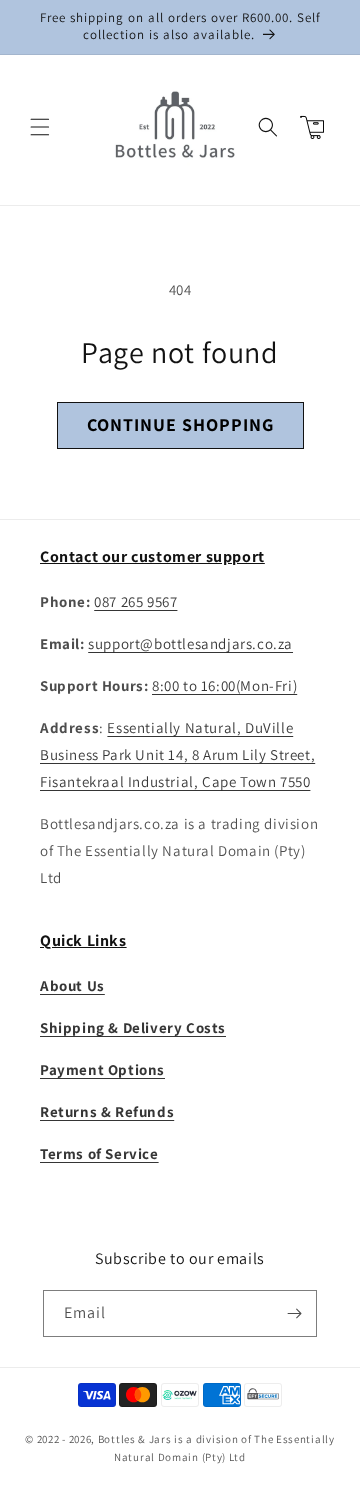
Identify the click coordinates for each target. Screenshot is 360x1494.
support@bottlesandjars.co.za (190, 643)
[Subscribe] (294, 1313)
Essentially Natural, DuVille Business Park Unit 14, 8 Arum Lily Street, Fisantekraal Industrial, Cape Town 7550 (177, 754)
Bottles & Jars (135, 1439)
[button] (40, 127)
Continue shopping (180, 424)
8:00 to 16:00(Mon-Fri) (224, 685)
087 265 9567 (135, 601)
